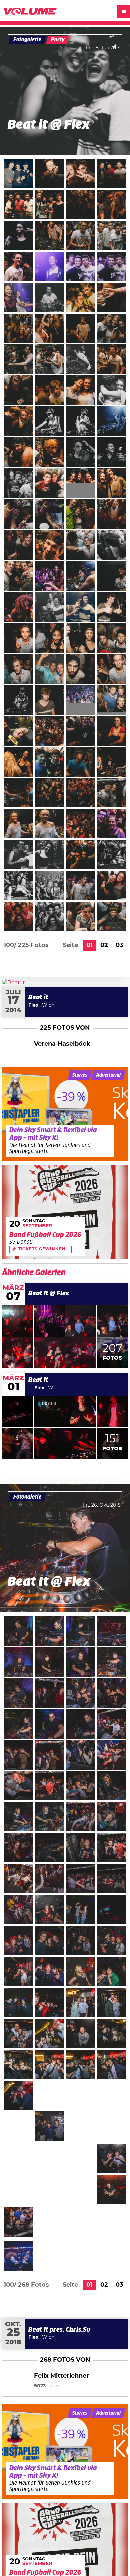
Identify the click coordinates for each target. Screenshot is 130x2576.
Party (58, 40)
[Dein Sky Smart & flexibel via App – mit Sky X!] (65, 1114)
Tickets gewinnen (42, 1249)
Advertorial (108, 1075)
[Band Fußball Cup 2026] (65, 1212)
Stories (80, 1075)
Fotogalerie (27, 40)
